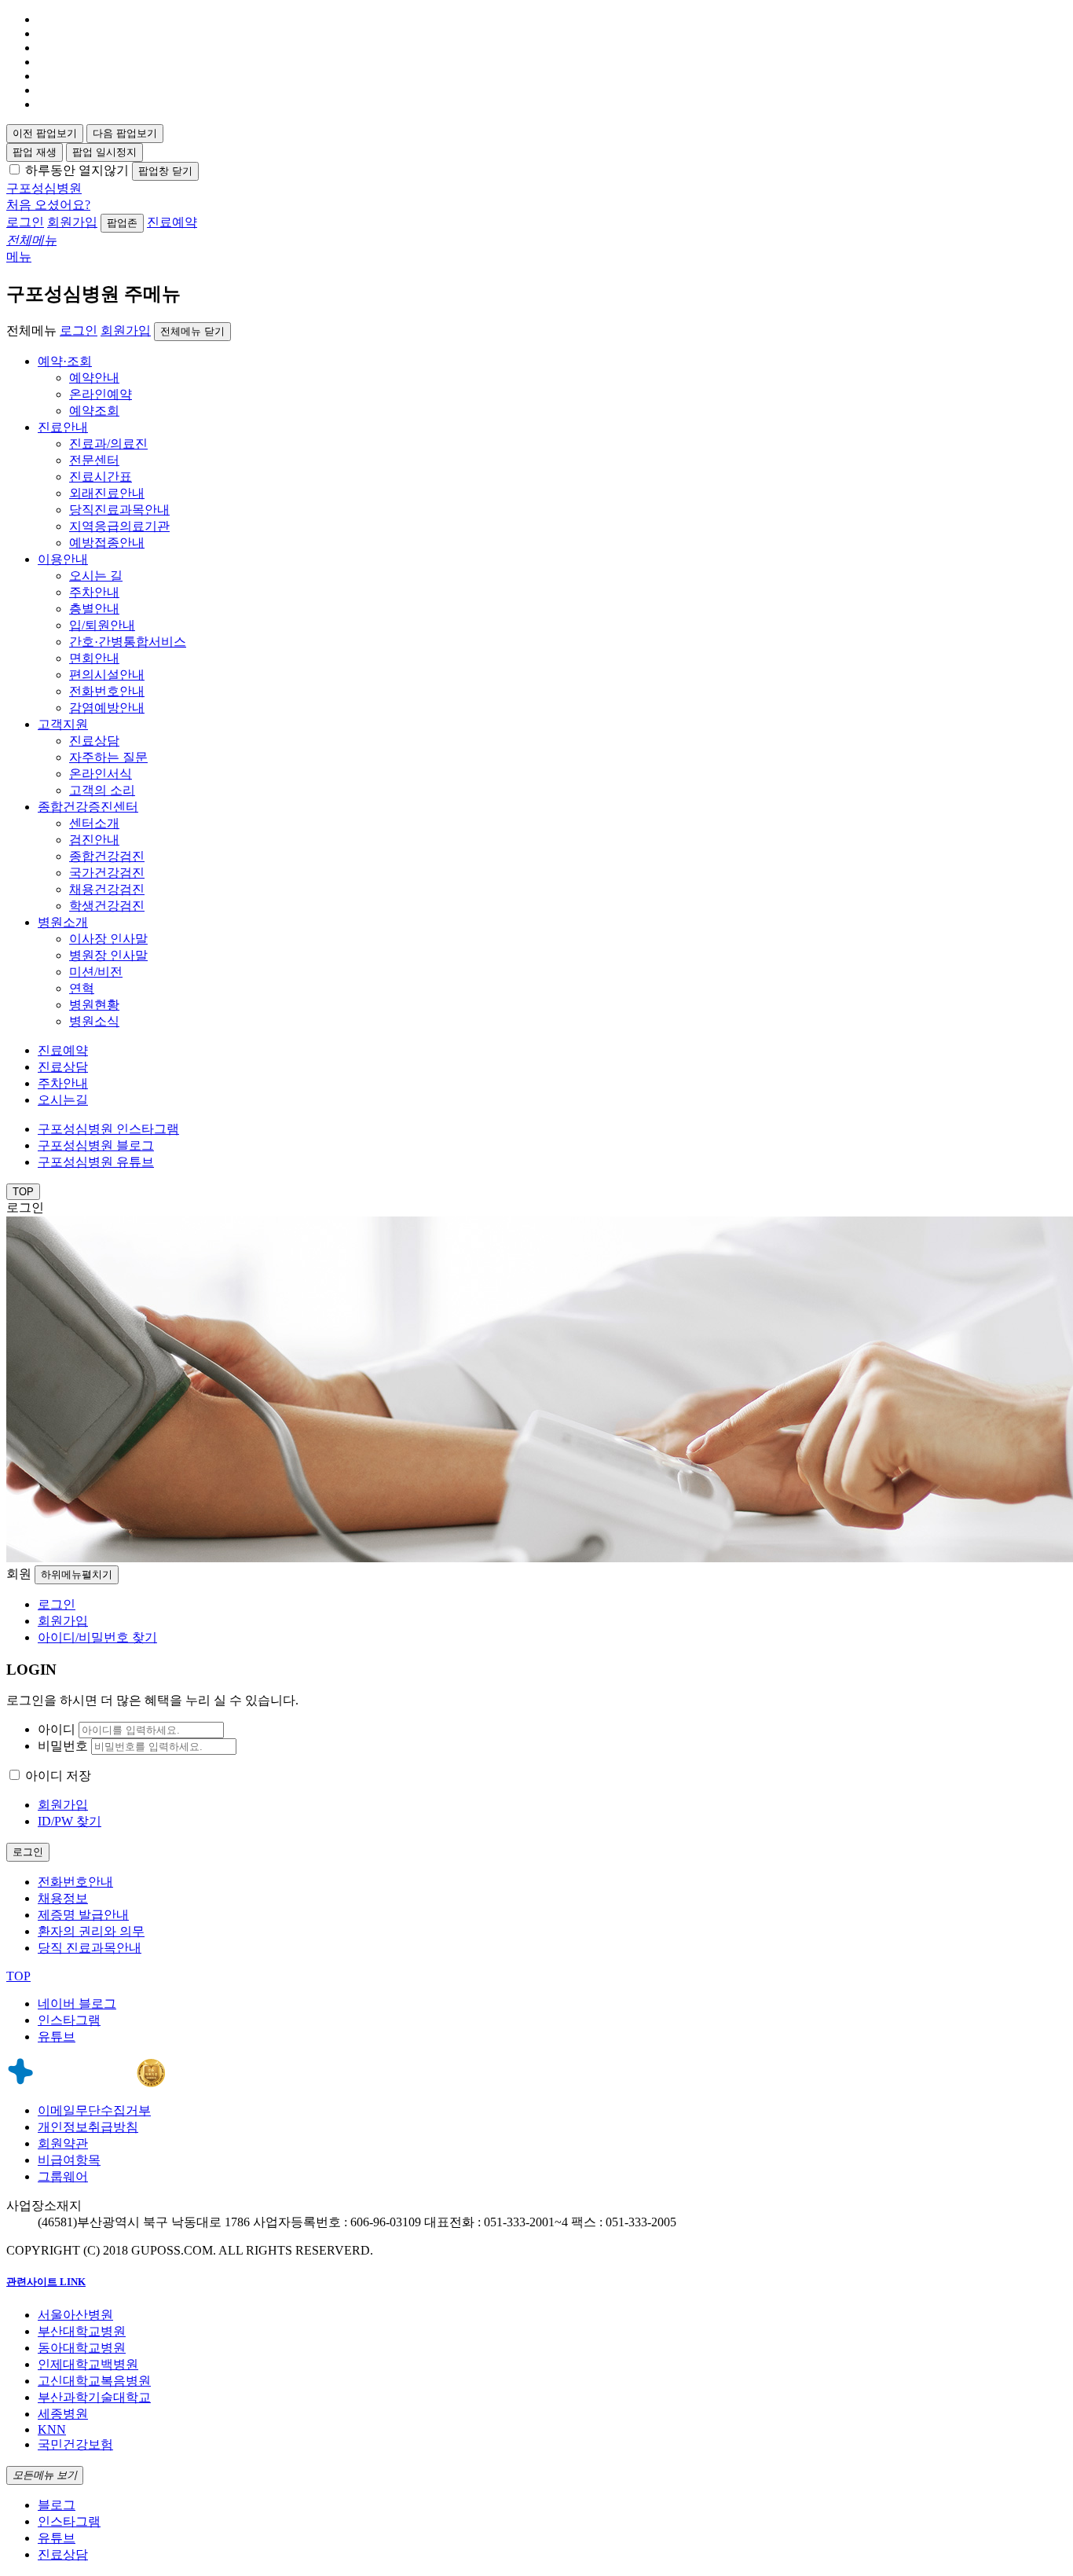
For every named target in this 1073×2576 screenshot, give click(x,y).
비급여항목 (69, 2160)
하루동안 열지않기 (77, 170)
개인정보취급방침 (88, 2127)
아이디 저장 (58, 1776)
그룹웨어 (63, 2176)
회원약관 (63, 2143)
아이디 (57, 1729)
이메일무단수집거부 (94, 2110)
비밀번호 (63, 1746)
